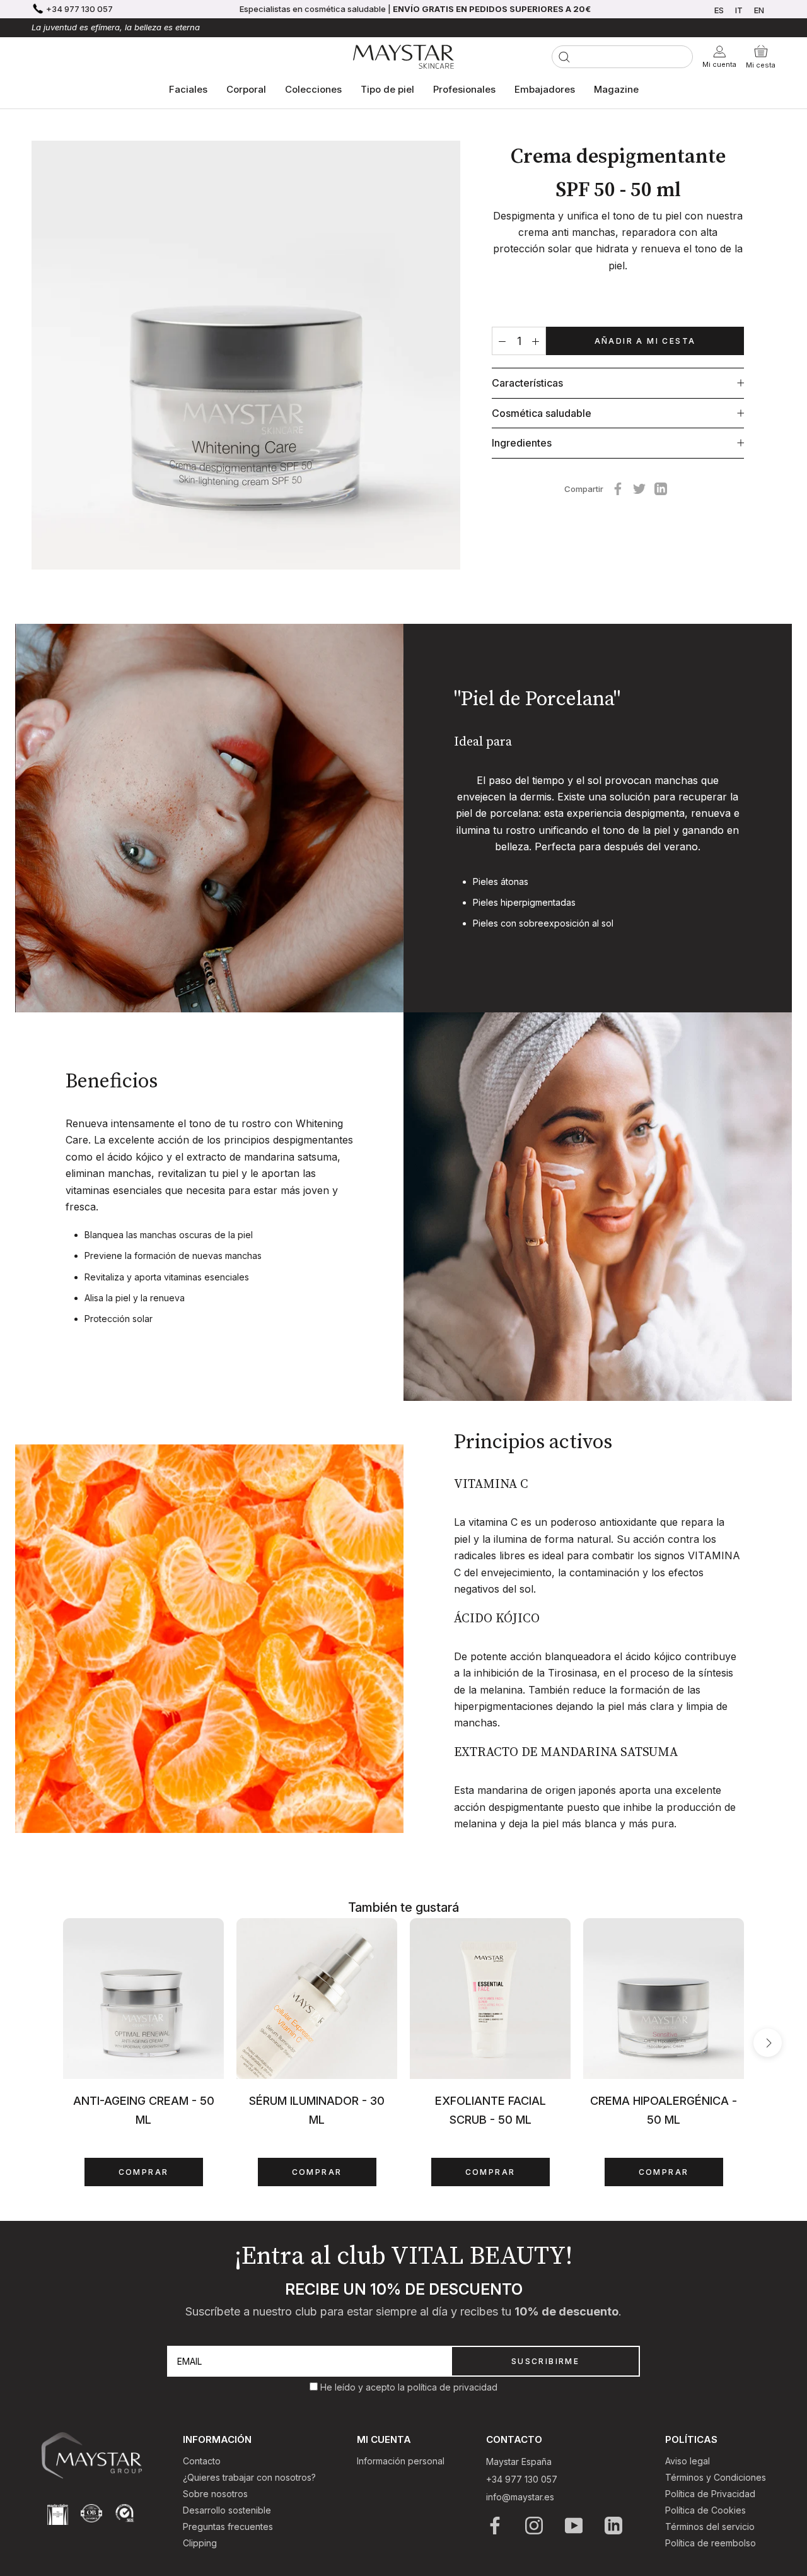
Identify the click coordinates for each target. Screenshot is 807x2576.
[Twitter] (639, 489)
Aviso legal (688, 2461)
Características (527, 383)
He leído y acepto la (364, 2387)
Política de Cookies (705, 2510)
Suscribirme (545, 2361)
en (759, 10)
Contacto (202, 2461)
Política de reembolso (711, 2543)
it (739, 10)
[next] (768, 2043)
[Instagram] (535, 2526)
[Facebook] (618, 489)
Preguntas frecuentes (228, 2526)
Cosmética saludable (542, 413)
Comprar (144, 2172)
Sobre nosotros (215, 2494)
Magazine (616, 89)
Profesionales (464, 89)
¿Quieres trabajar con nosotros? (249, 2477)
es (719, 10)
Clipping (200, 2543)
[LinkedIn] (614, 2526)
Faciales (188, 89)
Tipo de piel (387, 89)
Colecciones (313, 89)
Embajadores (545, 89)
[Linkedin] (661, 489)
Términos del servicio (710, 2526)
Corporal (246, 89)
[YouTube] (575, 2526)
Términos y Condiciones (716, 2477)
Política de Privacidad (710, 2494)
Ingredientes (522, 443)
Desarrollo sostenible (227, 2510)
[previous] (39, 2043)
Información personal (401, 2461)
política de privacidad (452, 2387)
